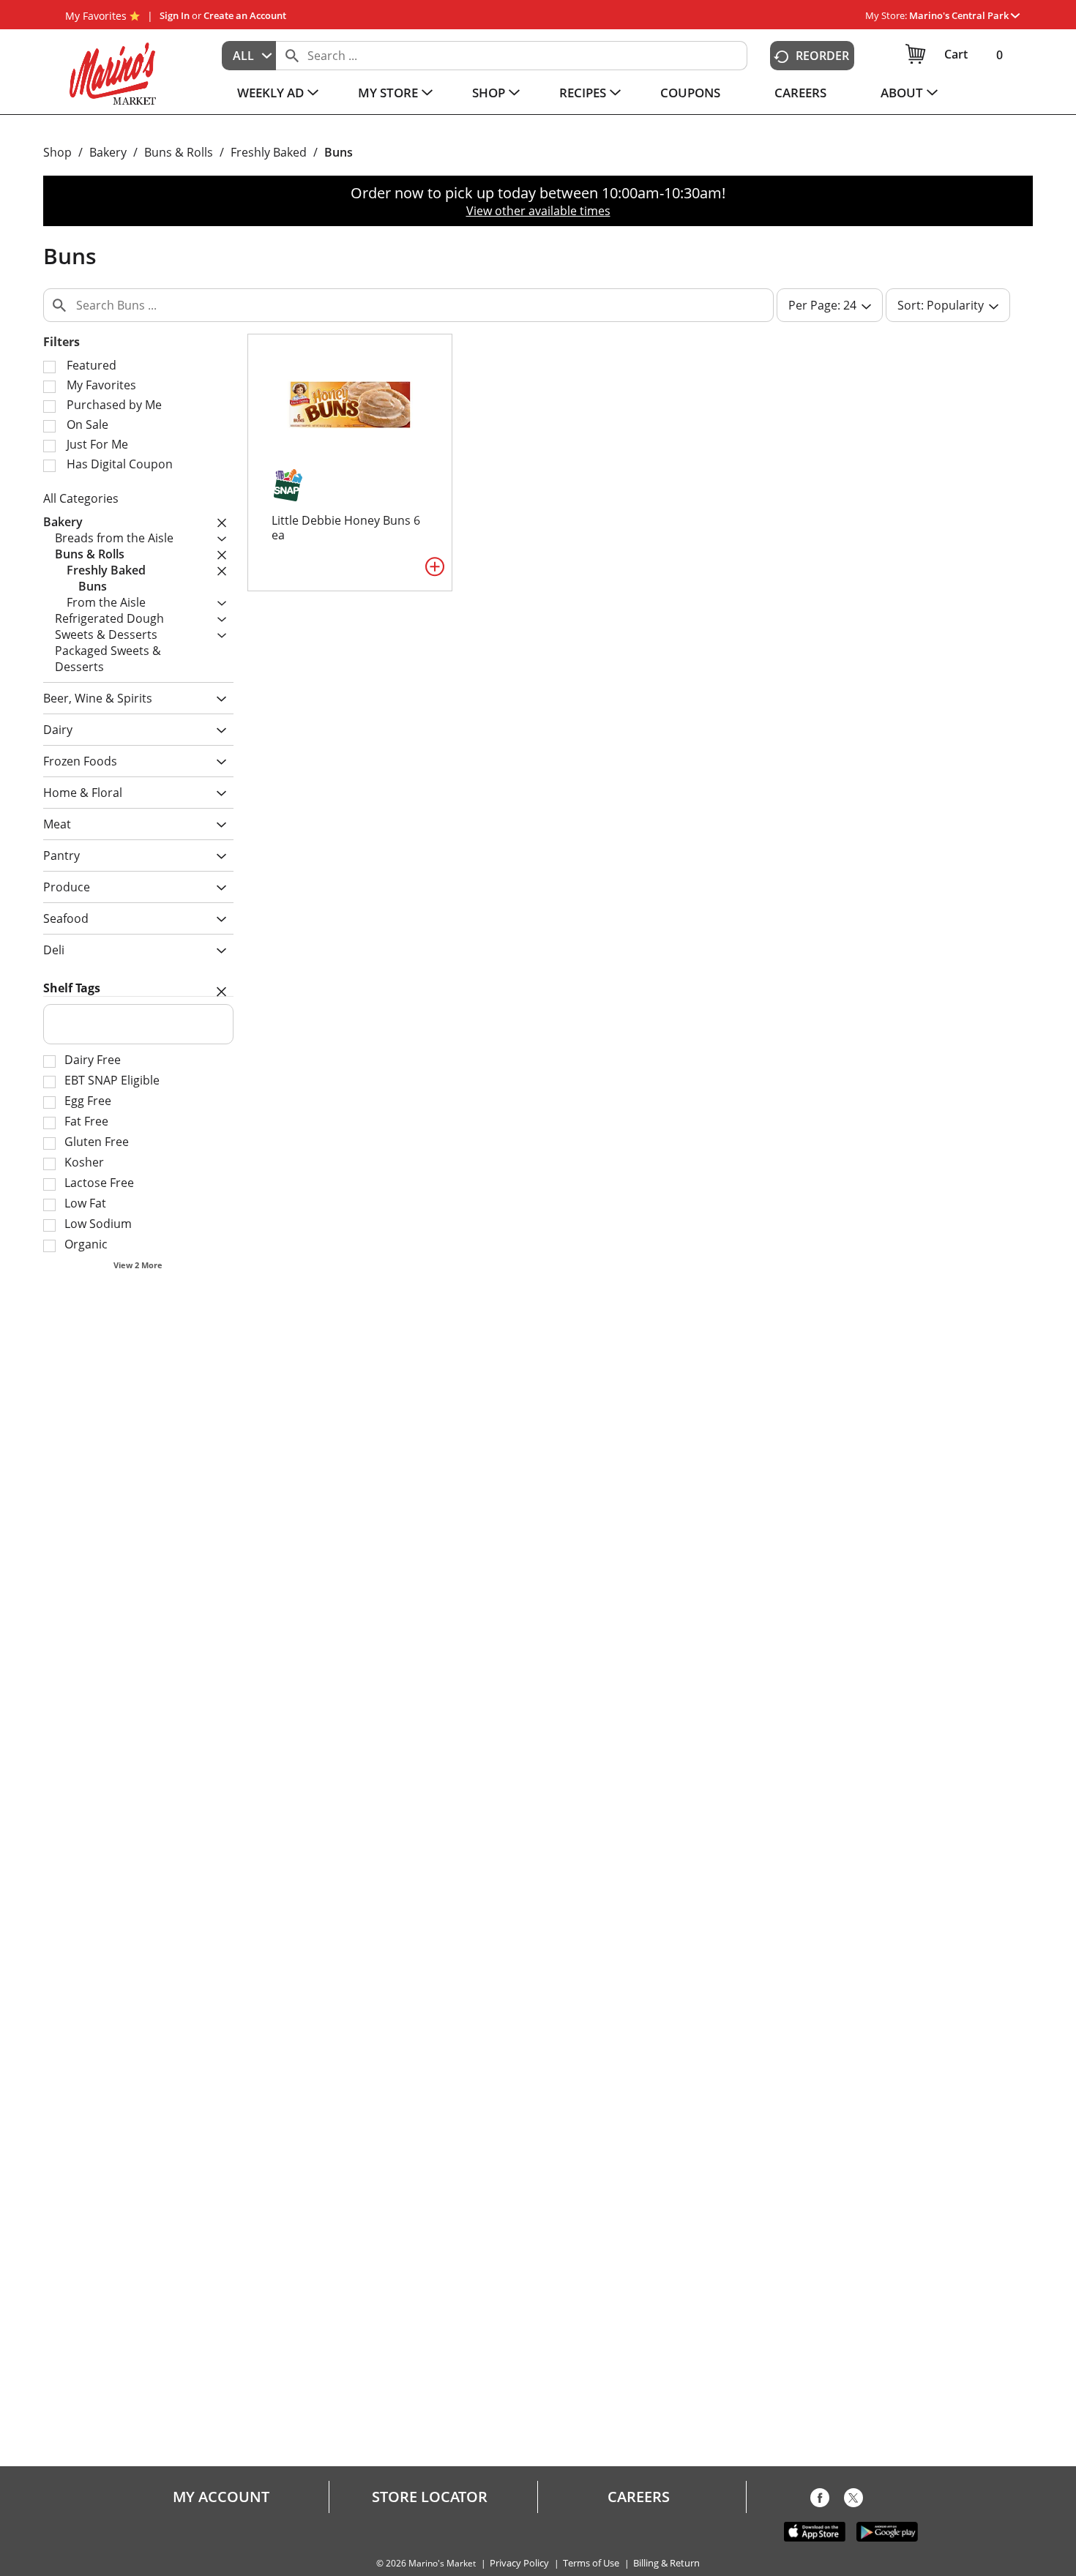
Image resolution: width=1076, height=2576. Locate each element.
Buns (339, 152)
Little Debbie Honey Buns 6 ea (346, 528)
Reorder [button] (822, 56)
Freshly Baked (269, 152)
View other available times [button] (538, 211)
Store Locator (430, 2497)
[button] (964, 15)
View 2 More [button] (138, 1265)
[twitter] (853, 2501)
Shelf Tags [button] (72, 988)
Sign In (175, 15)
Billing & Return (666, 2563)
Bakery (108, 152)
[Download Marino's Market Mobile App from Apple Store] (815, 2531)
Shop (57, 152)
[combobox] (249, 56)
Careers (639, 2497)
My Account (221, 2497)
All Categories (81, 498)
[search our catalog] (292, 56)
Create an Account (245, 15)
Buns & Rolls (179, 152)
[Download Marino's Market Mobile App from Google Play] (887, 2531)
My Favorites (96, 16)
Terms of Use (591, 2563)
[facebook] (820, 2501)
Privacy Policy (519, 2563)
